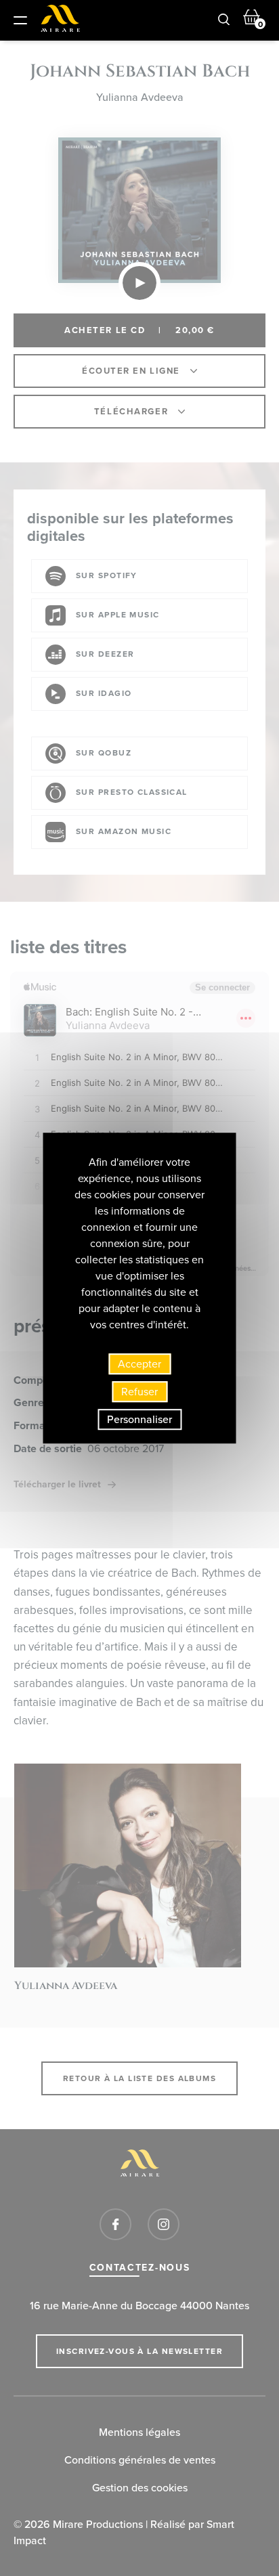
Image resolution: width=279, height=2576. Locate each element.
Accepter (139, 1364)
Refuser (139, 1392)
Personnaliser (139, 1419)
